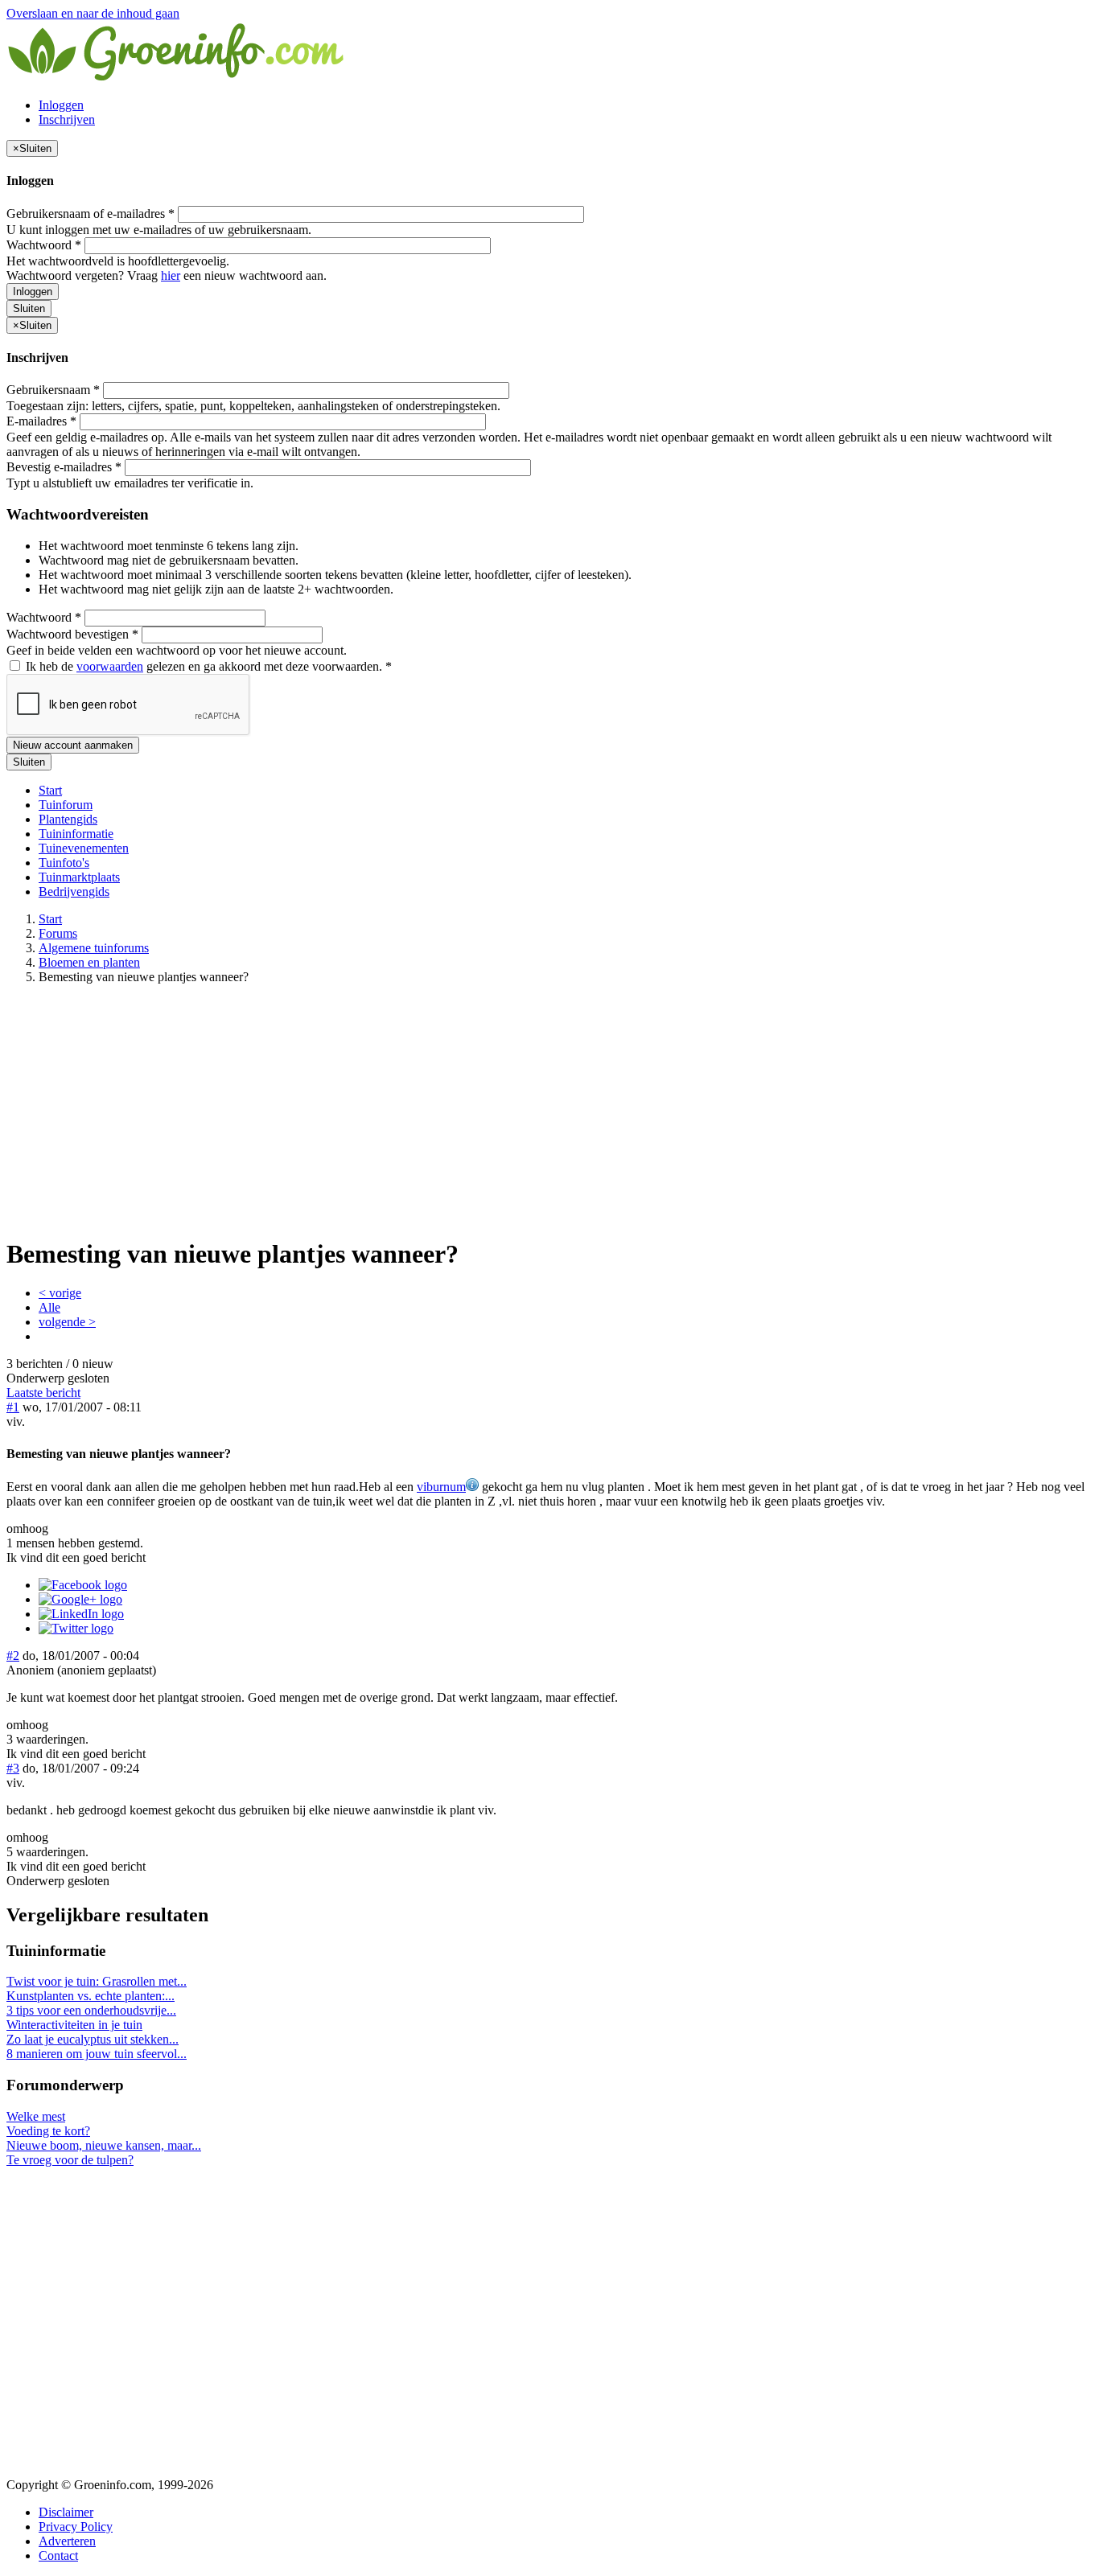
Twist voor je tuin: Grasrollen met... (97, 1981)
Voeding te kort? (48, 2131)
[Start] (177, 78)
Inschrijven (67, 119)
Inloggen (61, 105)
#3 (13, 1768)
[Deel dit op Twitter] (76, 1628)
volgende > (67, 1322)
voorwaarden (110, 666)
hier (171, 275)
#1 (13, 1407)
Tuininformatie (76, 834)
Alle (49, 1307)
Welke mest (36, 2116)
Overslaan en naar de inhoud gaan (93, 13)
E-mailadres (41, 421)
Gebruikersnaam (53, 390)
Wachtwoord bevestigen (72, 634)
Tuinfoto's (64, 863)
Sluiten (29, 308)
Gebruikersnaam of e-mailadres (91, 214)
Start (50, 790)
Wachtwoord (44, 245)
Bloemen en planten (89, 962)
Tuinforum (66, 805)
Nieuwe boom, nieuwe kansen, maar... (104, 2145)
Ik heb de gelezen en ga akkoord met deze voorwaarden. (207, 666)
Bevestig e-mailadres (64, 467)
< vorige (60, 1293)
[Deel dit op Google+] (80, 1599)
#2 (13, 1656)
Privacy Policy (76, 2527)
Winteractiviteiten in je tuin (74, 2025)
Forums (58, 933)
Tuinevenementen (84, 848)
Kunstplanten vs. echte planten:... (91, 1996)
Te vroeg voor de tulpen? (70, 2160)
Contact (58, 2555)
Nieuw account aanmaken (73, 745)
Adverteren (67, 2541)
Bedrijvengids (74, 892)
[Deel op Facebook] (83, 1585)
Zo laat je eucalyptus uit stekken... (93, 2039)
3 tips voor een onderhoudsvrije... (91, 2010)
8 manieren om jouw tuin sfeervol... (97, 2054)
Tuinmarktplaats (79, 877)
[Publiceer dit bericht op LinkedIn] (81, 1614)
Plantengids (68, 819)
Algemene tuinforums (94, 948)
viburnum (441, 1487)
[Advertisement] (549, 1110)
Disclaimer (66, 2512)
